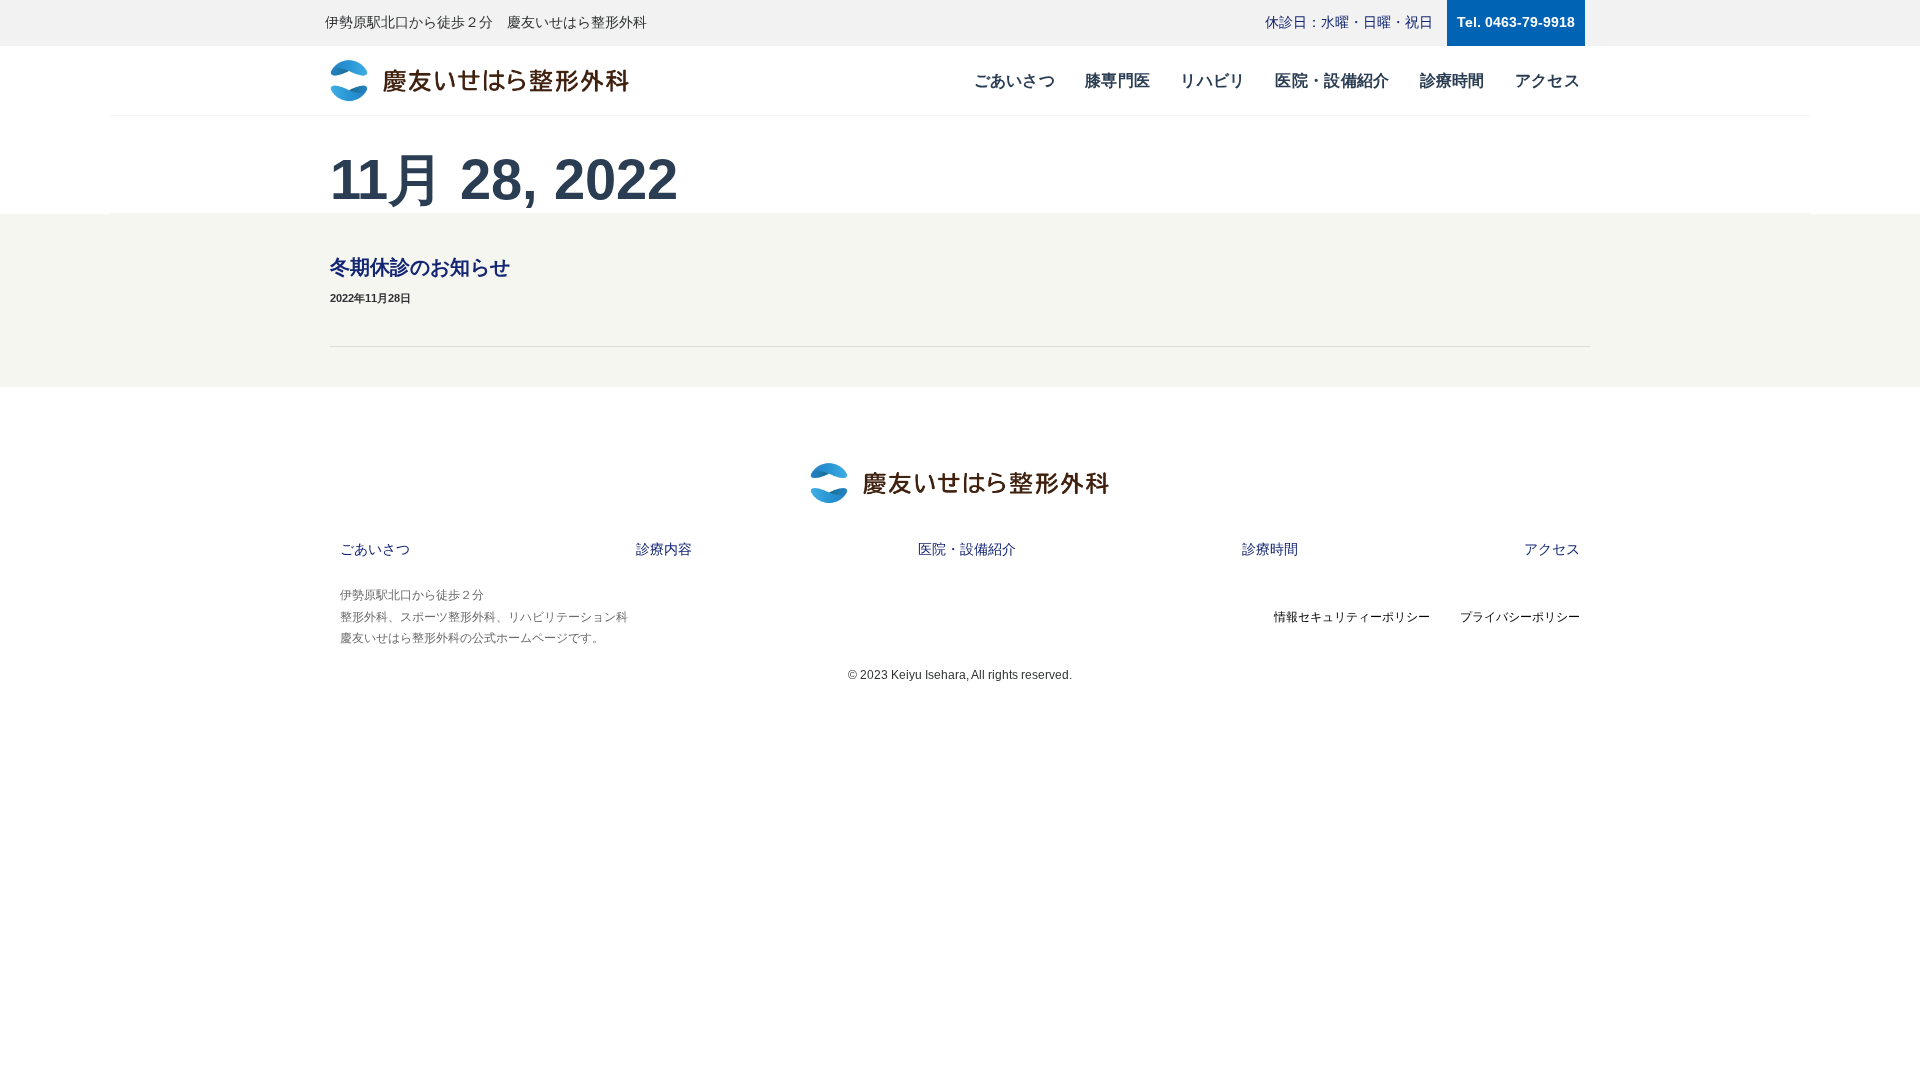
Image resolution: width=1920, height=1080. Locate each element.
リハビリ (1212, 80)
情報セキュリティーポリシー (1352, 617)
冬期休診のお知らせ (420, 267)
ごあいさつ (1015, 80)
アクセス (1547, 80)
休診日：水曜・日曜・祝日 (1349, 22)
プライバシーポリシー (1520, 617)
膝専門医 (1117, 80)
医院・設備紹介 (1332, 80)
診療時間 (1452, 80)
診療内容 (664, 549)
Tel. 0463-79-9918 (1516, 22)
